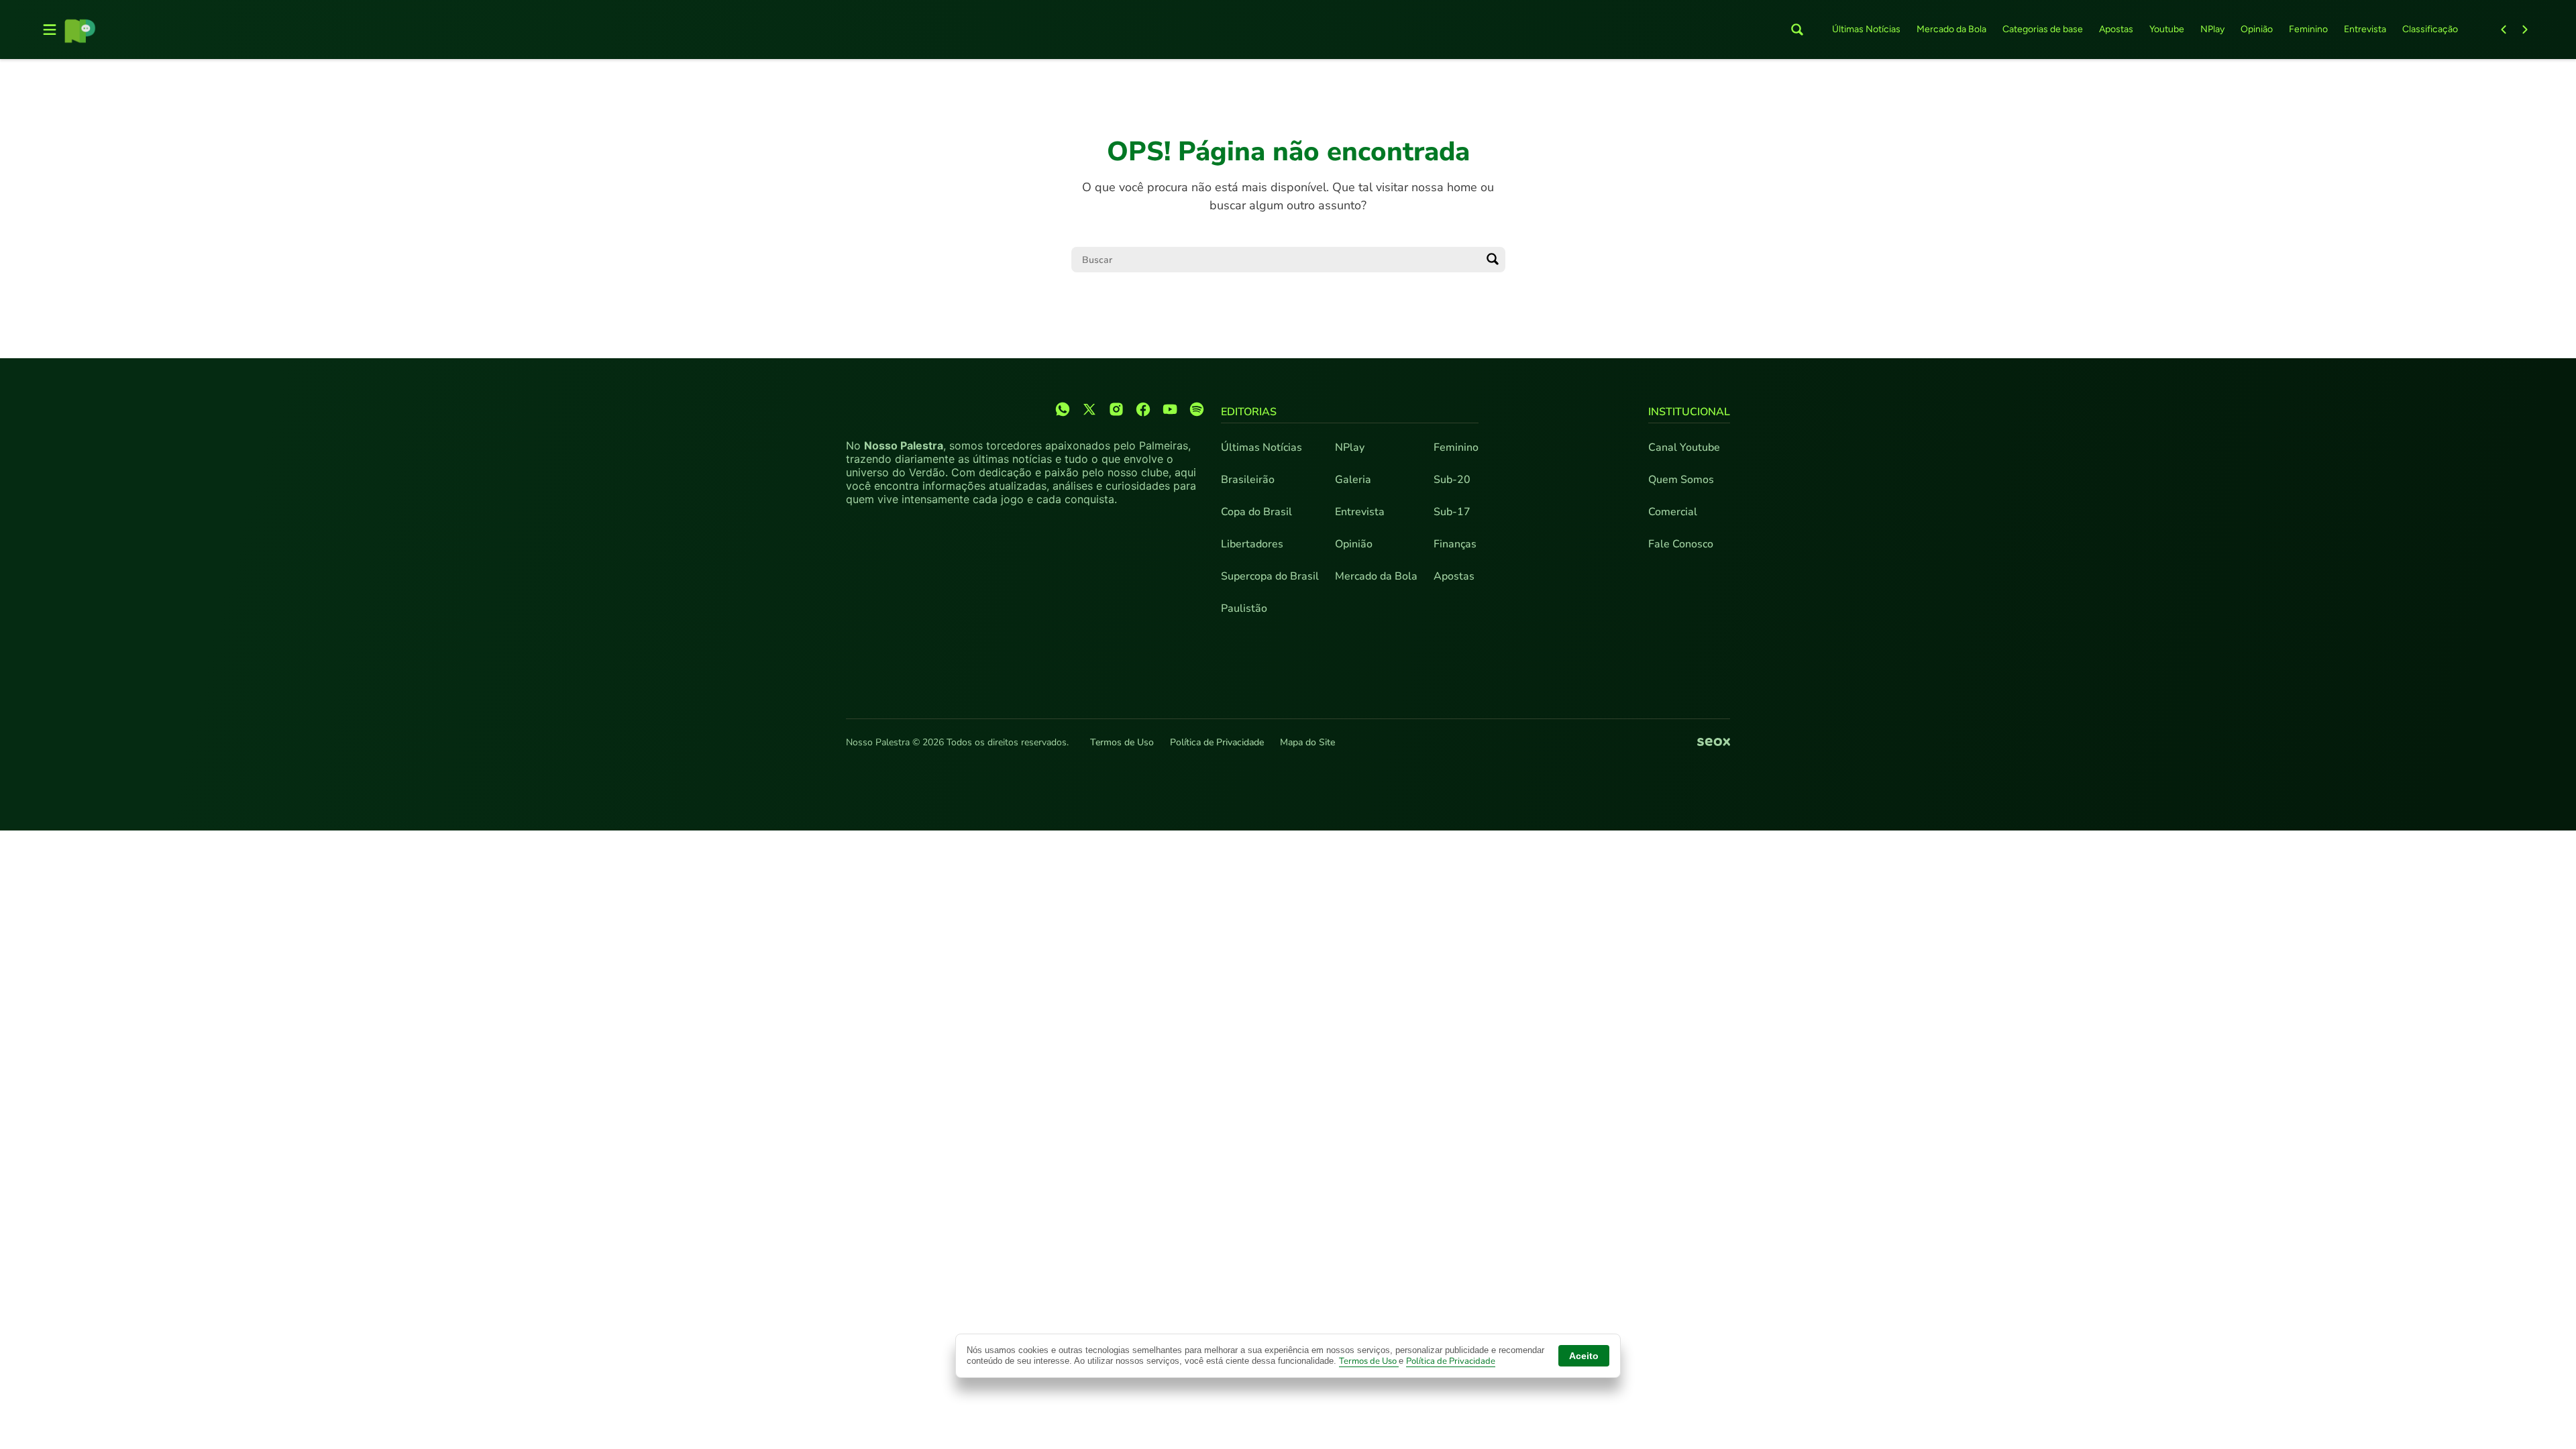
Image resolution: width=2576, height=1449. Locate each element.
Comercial (1673, 512)
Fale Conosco (1681, 544)
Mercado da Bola (1951, 29)
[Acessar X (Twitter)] (1089, 409)
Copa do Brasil (1256, 512)
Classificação (2430, 29)
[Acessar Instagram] (1116, 409)
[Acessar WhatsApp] (1063, 409)
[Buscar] (1493, 260)
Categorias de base (2043, 29)
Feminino (2308, 29)
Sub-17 (1452, 512)
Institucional (1689, 412)
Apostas (2116, 29)
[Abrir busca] (1797, 30)
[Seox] (1714, 743)
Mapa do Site (1307, 742)
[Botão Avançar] (2525, 30)
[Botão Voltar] (2504, 30)
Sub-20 (1452, 480)
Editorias (1249, 412)
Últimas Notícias (1866, 29)
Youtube (2167, 29)
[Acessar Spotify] (1197, 409)
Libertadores (1252, 544)
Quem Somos (1681, 480)
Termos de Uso (1122, 742)
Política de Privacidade (1217, 742)
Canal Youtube (1684, 447)
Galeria (1353, 480)
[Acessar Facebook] (1143, 409)
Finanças (1455, 544)
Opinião (2257, 29)
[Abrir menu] (50, 30)
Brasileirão (1248, 480)
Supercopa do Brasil (1270, 576)
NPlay (2212, 29)
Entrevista (2365, 29)
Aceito (1584, 1356)
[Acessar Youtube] (1170, 409)
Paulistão (1244, 608)
